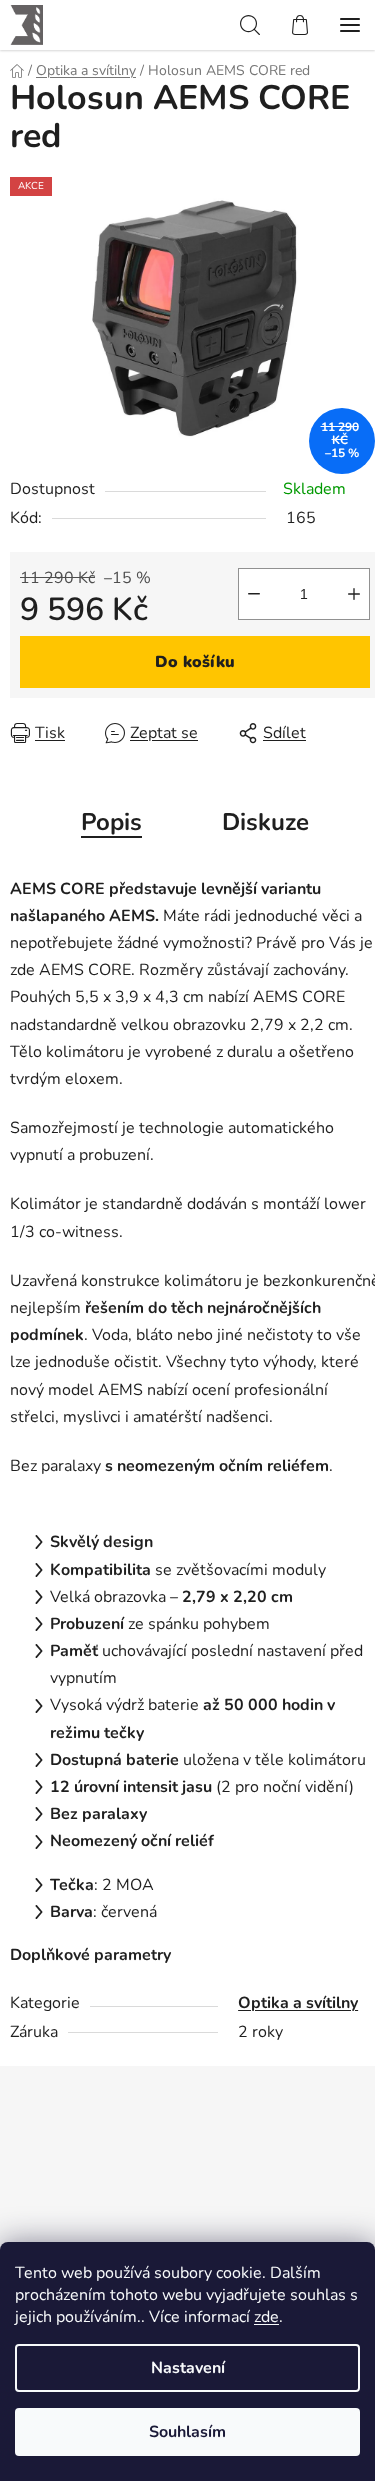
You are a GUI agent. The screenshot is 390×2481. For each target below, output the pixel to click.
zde (266, 2317)
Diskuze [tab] (265, 822)
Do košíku (195, 662)
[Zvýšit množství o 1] (354, 594)
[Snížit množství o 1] (254, 594)
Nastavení (188, 2368)
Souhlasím (187, 2432)
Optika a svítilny (298, 2003)
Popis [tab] (111, 822)
